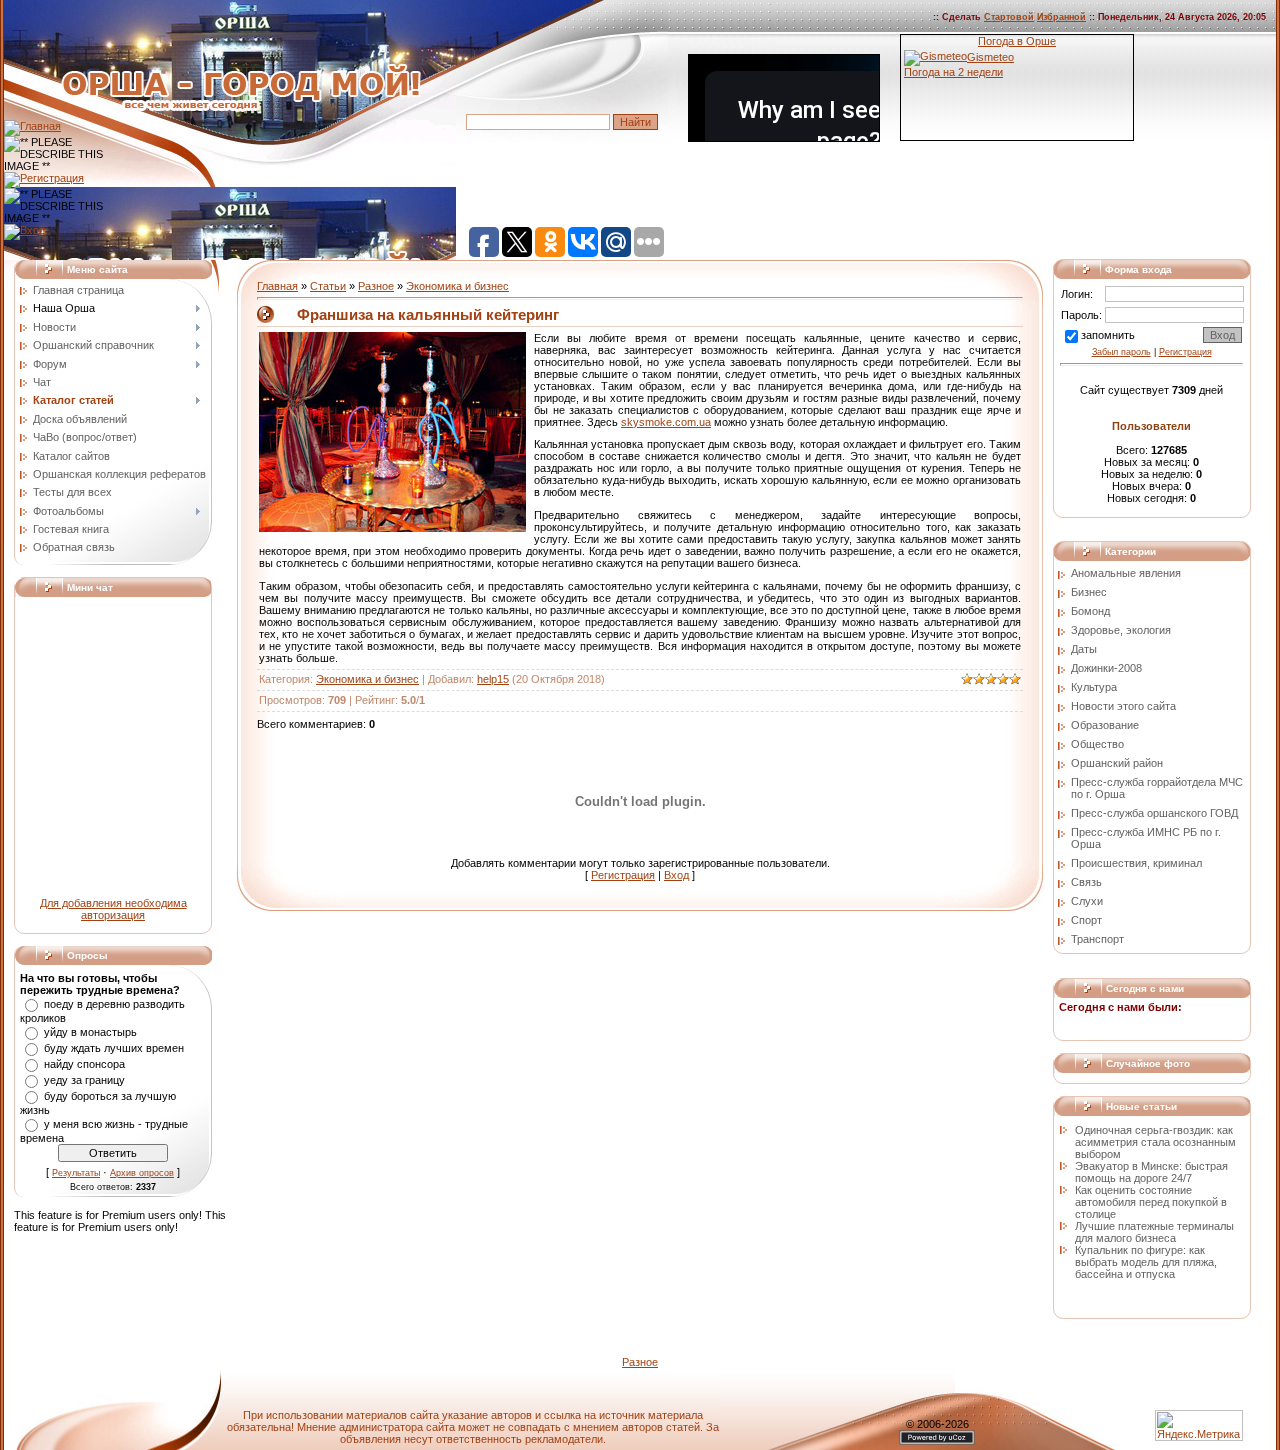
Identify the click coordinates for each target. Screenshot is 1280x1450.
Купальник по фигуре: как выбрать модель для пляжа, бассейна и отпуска (1146, 1262)
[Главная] (32, 126)
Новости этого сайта (1123, 706)
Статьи (328, 286)
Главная (277, 286)
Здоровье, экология (1121, 630)
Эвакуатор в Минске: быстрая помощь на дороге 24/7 (1151, 1172)
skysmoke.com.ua (666, 422)
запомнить (1108, 335)
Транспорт (1097, 939)
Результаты (76, 1173)
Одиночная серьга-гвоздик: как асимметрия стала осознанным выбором (1155, 1142)
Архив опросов (142, 1173)
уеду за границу (84, 1080)
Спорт (1086, 920)
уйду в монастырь (90, 1032)
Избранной (1061, 17)
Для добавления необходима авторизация (113, 909)
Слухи (1087, 901)
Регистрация (623, 875)
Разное (376, 286)
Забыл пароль (1121, 352)
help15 (493, 679)
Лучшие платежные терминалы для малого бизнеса (1154, 1232)
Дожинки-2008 (1106, 668)
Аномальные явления (1126, 573)
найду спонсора (84, 1064)
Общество (1097, 744)
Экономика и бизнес (457, 286)
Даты (1084, 649)
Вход (676, 875)
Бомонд (1090, 611)
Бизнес (1089, 592)
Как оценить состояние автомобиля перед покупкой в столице (1151, 1202)
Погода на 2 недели (953, 72)
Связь (1086, 882)
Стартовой (1009, 17)
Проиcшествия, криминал (1136, 863)
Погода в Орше (1017, 41)
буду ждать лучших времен (114, 1048)
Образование (1105, 725)
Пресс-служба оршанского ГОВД (1154, 813)
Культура (1094, 687)
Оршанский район (1117, 763)
